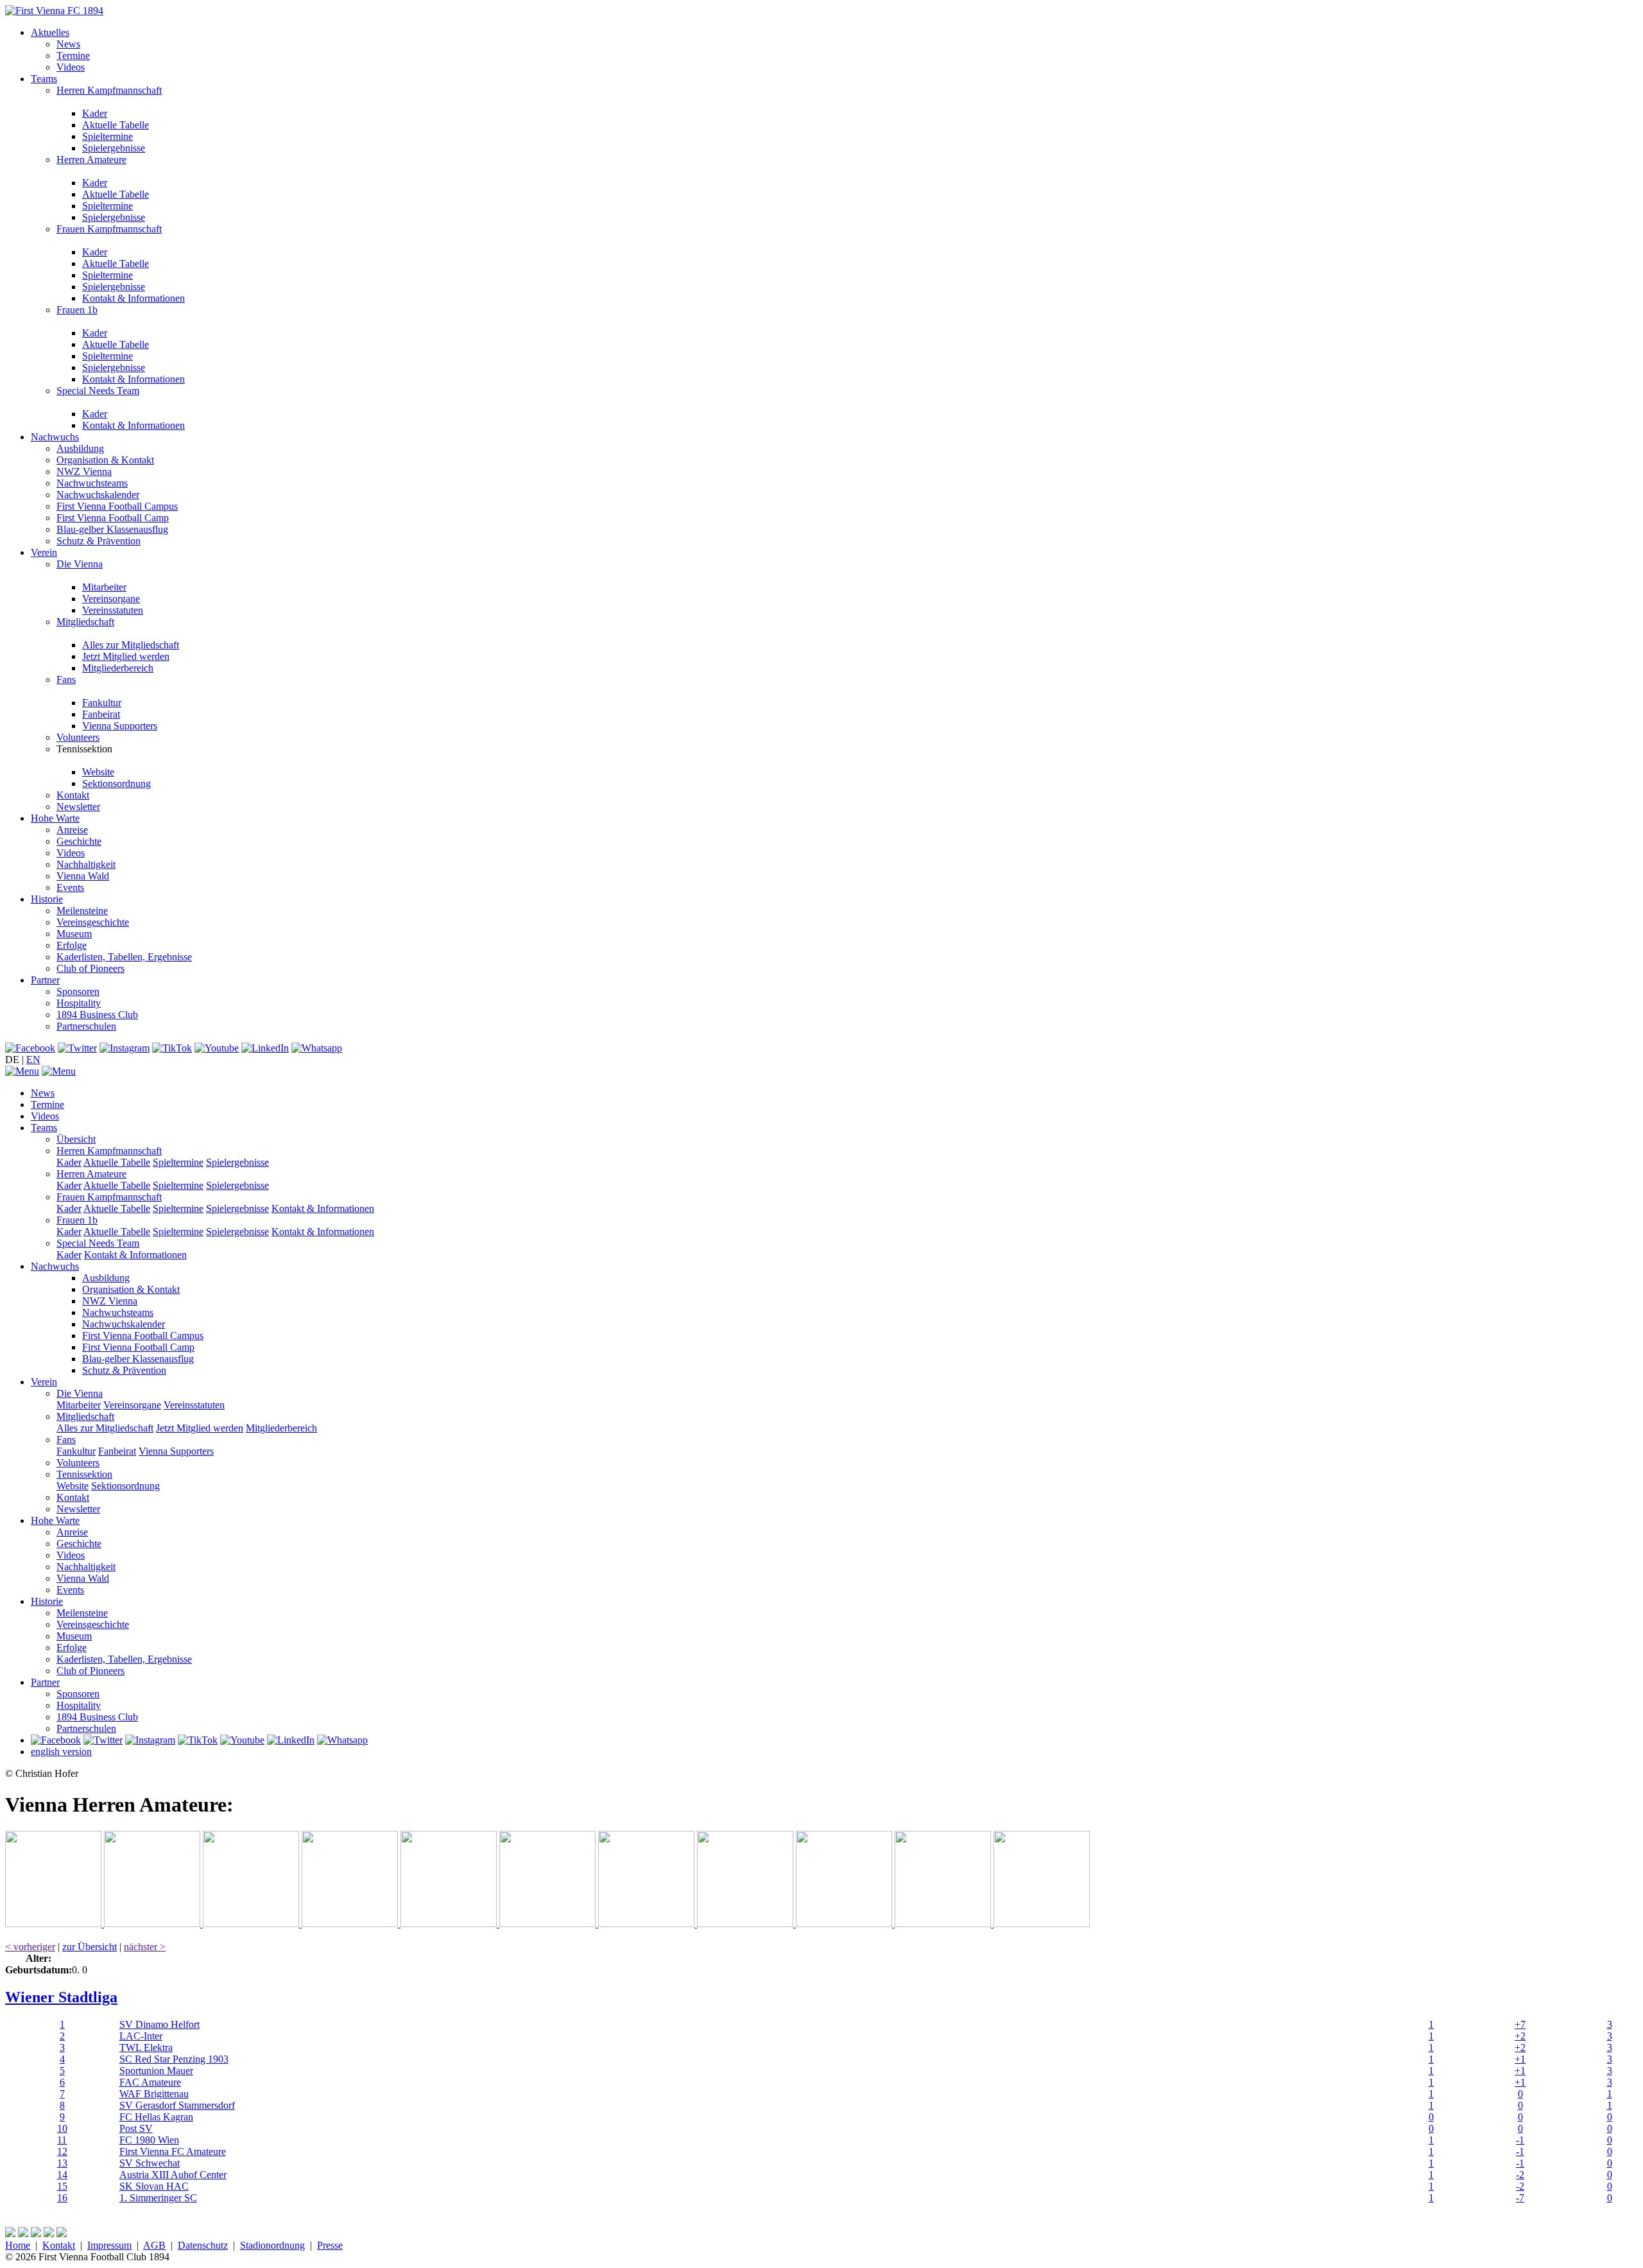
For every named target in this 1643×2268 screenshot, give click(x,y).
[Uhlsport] (746, 1924)
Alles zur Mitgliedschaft (131, 645)
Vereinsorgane (111, 599)
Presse (330, 2245)
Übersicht (76, 1139)
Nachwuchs (55, 437)
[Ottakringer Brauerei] (944, 1924)
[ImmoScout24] (450, 1924)
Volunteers (78, 737)
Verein (44, 552)
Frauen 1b (77, 310)
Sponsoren (78, 991)
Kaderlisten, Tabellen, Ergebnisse (124, 957)
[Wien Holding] (252, 1924)
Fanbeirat (101, 714)
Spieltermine (108, 136)
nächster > (145, 1947)
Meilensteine (82, 911)
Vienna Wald (83, 876)
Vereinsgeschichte (93, 922)
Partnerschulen (86, 1026)
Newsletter (78, 807)
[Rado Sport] (845, 1924)
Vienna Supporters (120, 726)
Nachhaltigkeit (86, 864)
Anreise (72, 830)
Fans (66, 680)
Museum (74, 934)
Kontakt (73, 795)
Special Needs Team (98, 391)
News (68, 44)
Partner (45, 980)
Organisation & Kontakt (105, 460)
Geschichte (79, 841)
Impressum (109, 2245)
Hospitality (79, 1003)
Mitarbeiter (104, 587)
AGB (154, 2245)
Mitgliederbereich (118, 668)
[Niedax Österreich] (549, 1924)
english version (61, 1752)
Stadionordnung (272, 2245)
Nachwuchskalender (98, 495)
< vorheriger (30, 1947)
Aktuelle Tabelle (116, 125)
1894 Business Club (97, 1015)
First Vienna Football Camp (113, 518)
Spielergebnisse (114, 148)
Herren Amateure (91, 160)
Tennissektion (84, 1474)
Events (70, 887)
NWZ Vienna (84, 472)
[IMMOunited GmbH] (153, 1924)
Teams (44, 79)
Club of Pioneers (90, 968)
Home (18, 2245)
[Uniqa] (55, 1924)
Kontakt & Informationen (133, 298)
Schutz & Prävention (99, 541)
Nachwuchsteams (92, 483)
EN (33, 1060)
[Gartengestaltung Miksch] (351, 1924)
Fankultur (102, 703)
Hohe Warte (55, 818)
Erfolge (72, 945)
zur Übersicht (90, 1947)
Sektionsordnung (116, 783)
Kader (95, 113)
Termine (73, 56)
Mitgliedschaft (85, 622)
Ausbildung (80, 448)
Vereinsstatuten (113, 610)
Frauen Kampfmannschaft (109, 229)
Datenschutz (203, 2245)
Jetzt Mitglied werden (126, 656)
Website (98, 772)
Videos (71, 67)
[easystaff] (648, 1924)
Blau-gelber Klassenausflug (112, 529)
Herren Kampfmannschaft (109, 90)
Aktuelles (50, 32)
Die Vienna (80, 564)
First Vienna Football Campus (117, 506)
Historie (47, 899)
